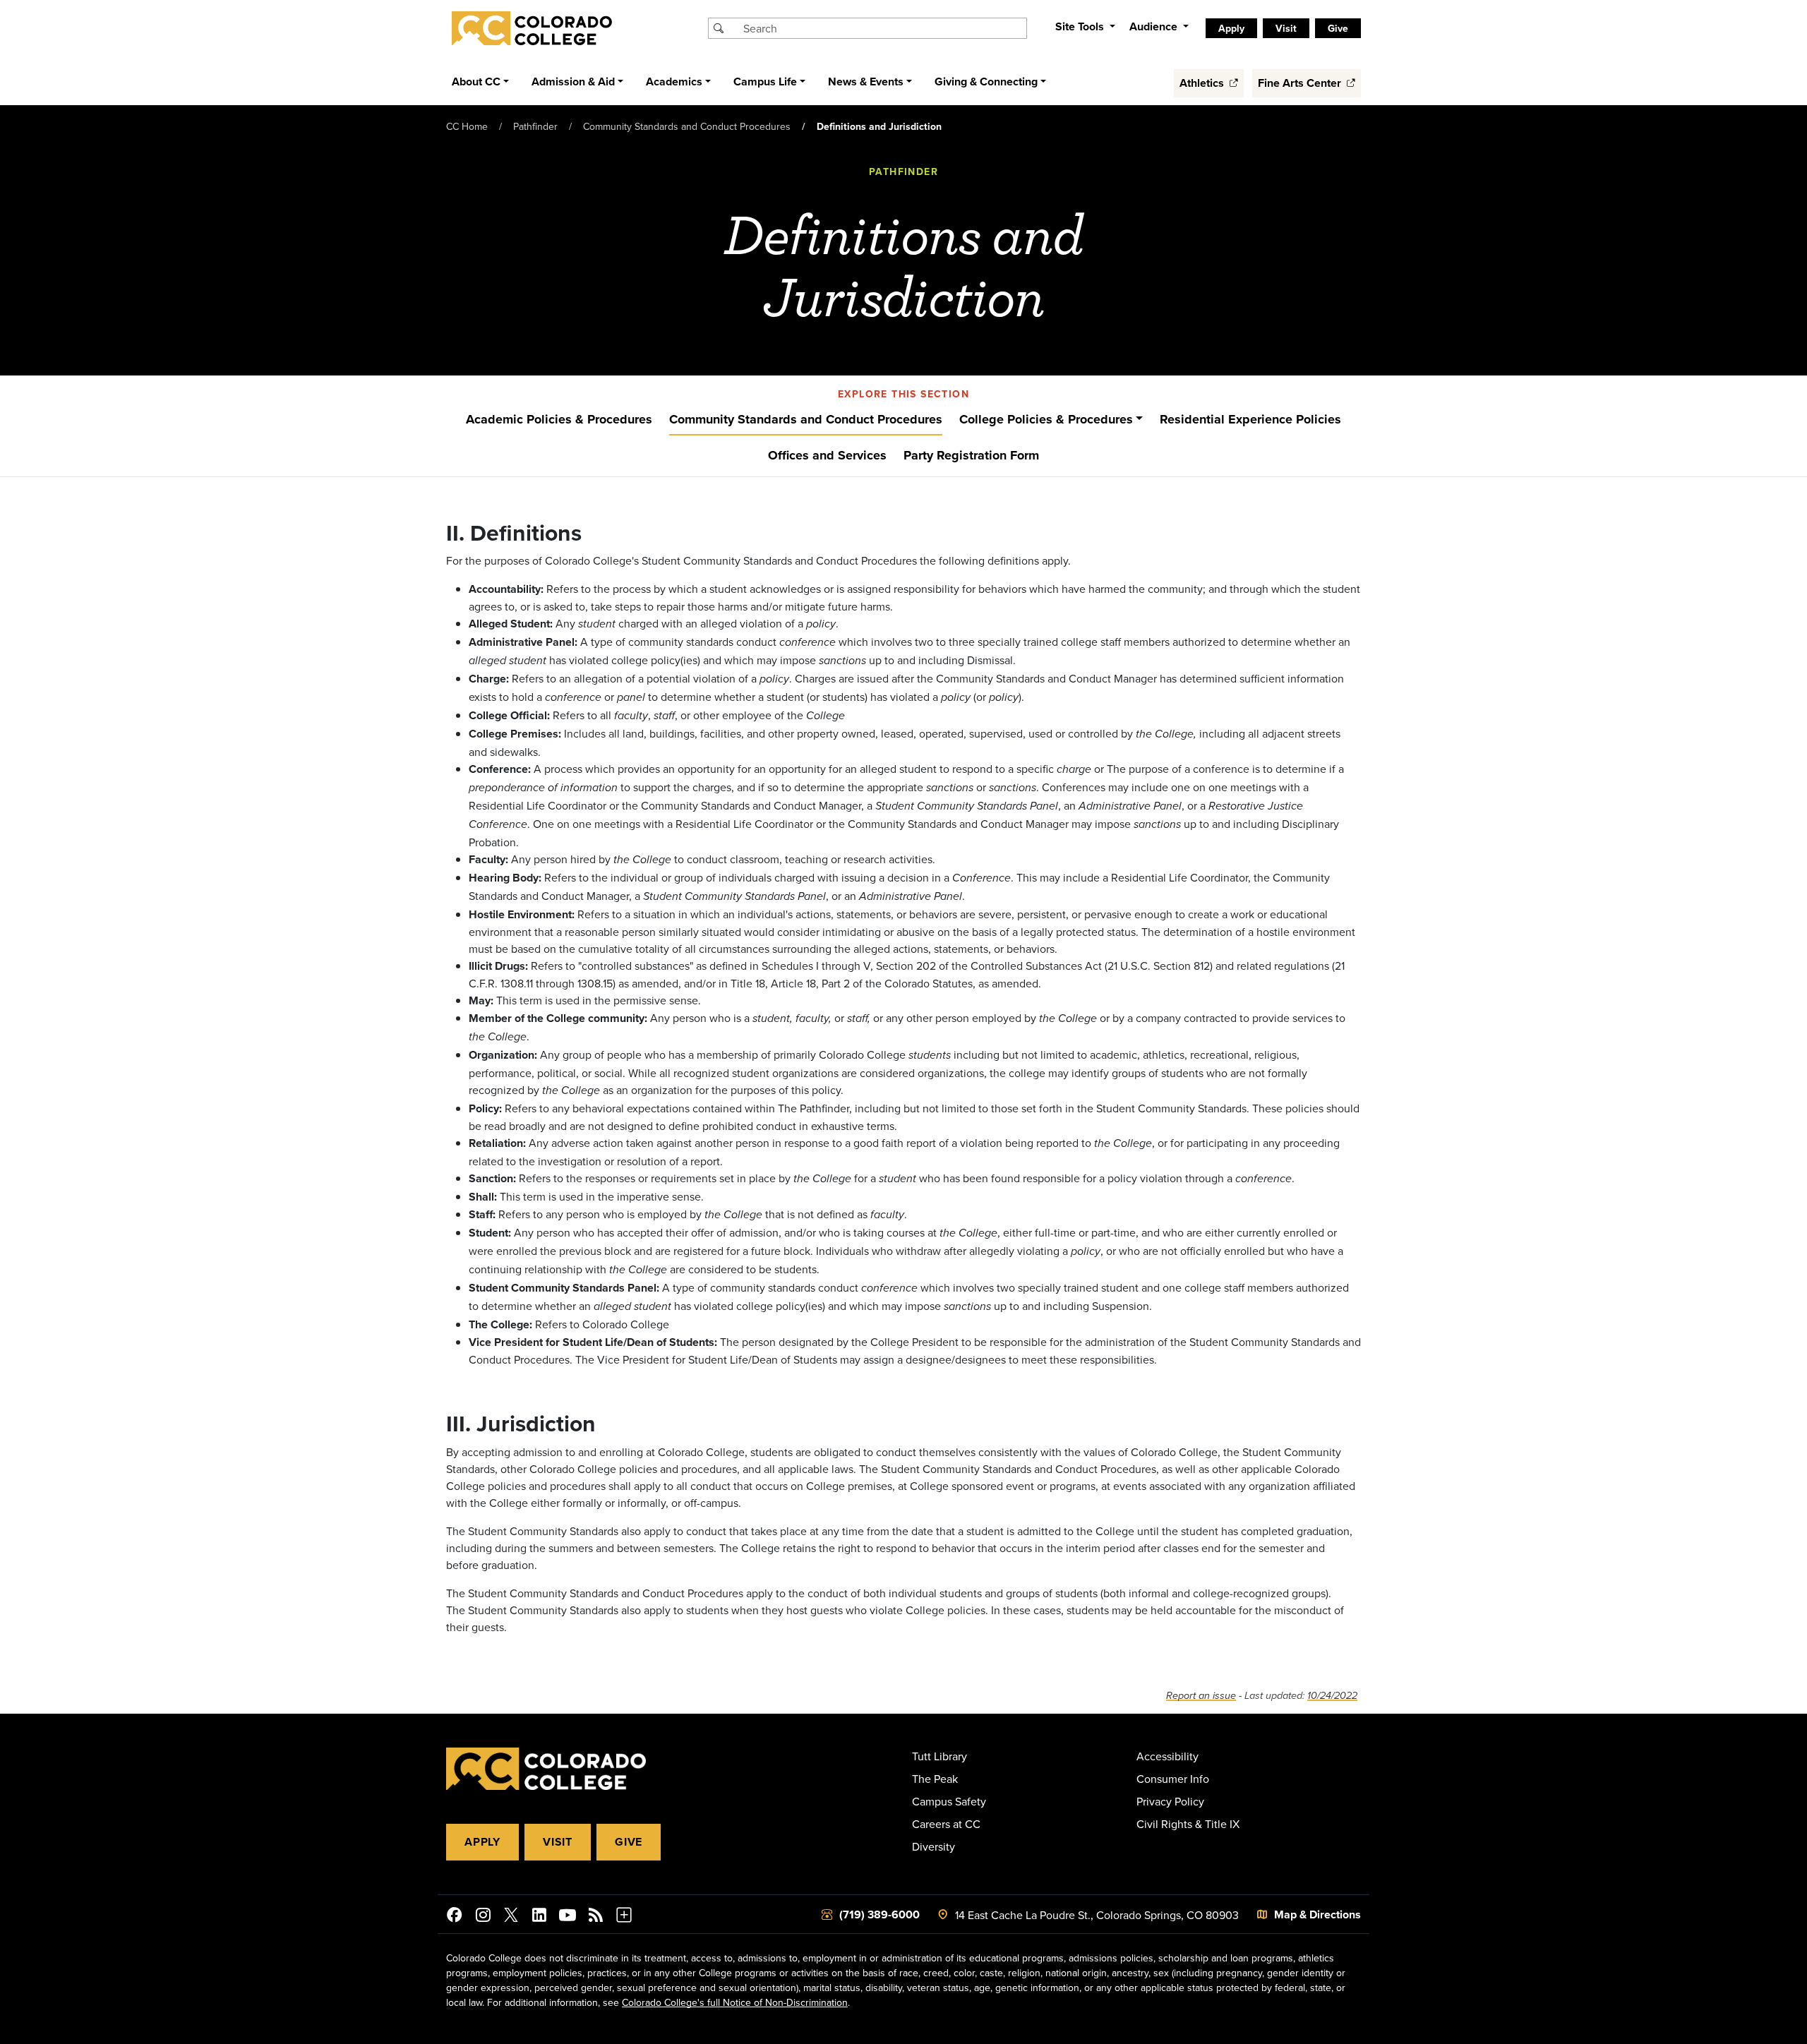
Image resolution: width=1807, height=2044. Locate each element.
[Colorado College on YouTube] (568, 1917)
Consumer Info (1173, 1779)
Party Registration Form (971, 455)
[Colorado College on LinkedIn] (539, 1917)
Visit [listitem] (1286, 28)
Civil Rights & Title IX (1188, 1824)
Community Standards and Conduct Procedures (687, 126)
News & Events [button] (866, 82)
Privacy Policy (1170, 1801)
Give (629, 1842)
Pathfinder (535, 126)
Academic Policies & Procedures (559, 419)
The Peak (935, 1779)
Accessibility (1167, 1756)
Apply (482, 1842)
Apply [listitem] (1231, 28)
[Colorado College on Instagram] (483, 1917)
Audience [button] (1155, 26)
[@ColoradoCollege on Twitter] (511, 1917)
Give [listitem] (1338, 28)
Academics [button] (674, 82)
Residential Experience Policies (1250, 419)
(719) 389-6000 (880, 1914)
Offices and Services (827, 455)
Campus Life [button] (765, 82)
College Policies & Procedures (1046, 419)
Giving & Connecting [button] (986, 82)
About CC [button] (476, 82)
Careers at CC (946, 1824)
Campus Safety (949, 1801)
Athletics (1203, 83)
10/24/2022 (1332, 1696)
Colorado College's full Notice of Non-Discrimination (735, 2002)
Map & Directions (1317, 1914)
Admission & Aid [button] (573, 82)
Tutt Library (939, 1756)
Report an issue (1201, 1696)
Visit (558, 1842)
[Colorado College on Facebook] (455, 1917)
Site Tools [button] (1081, 26)
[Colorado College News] (596, 1917)
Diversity (933, 1846)
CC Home (467, 126)
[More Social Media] (624, 1917)
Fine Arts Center (1301, 83)
